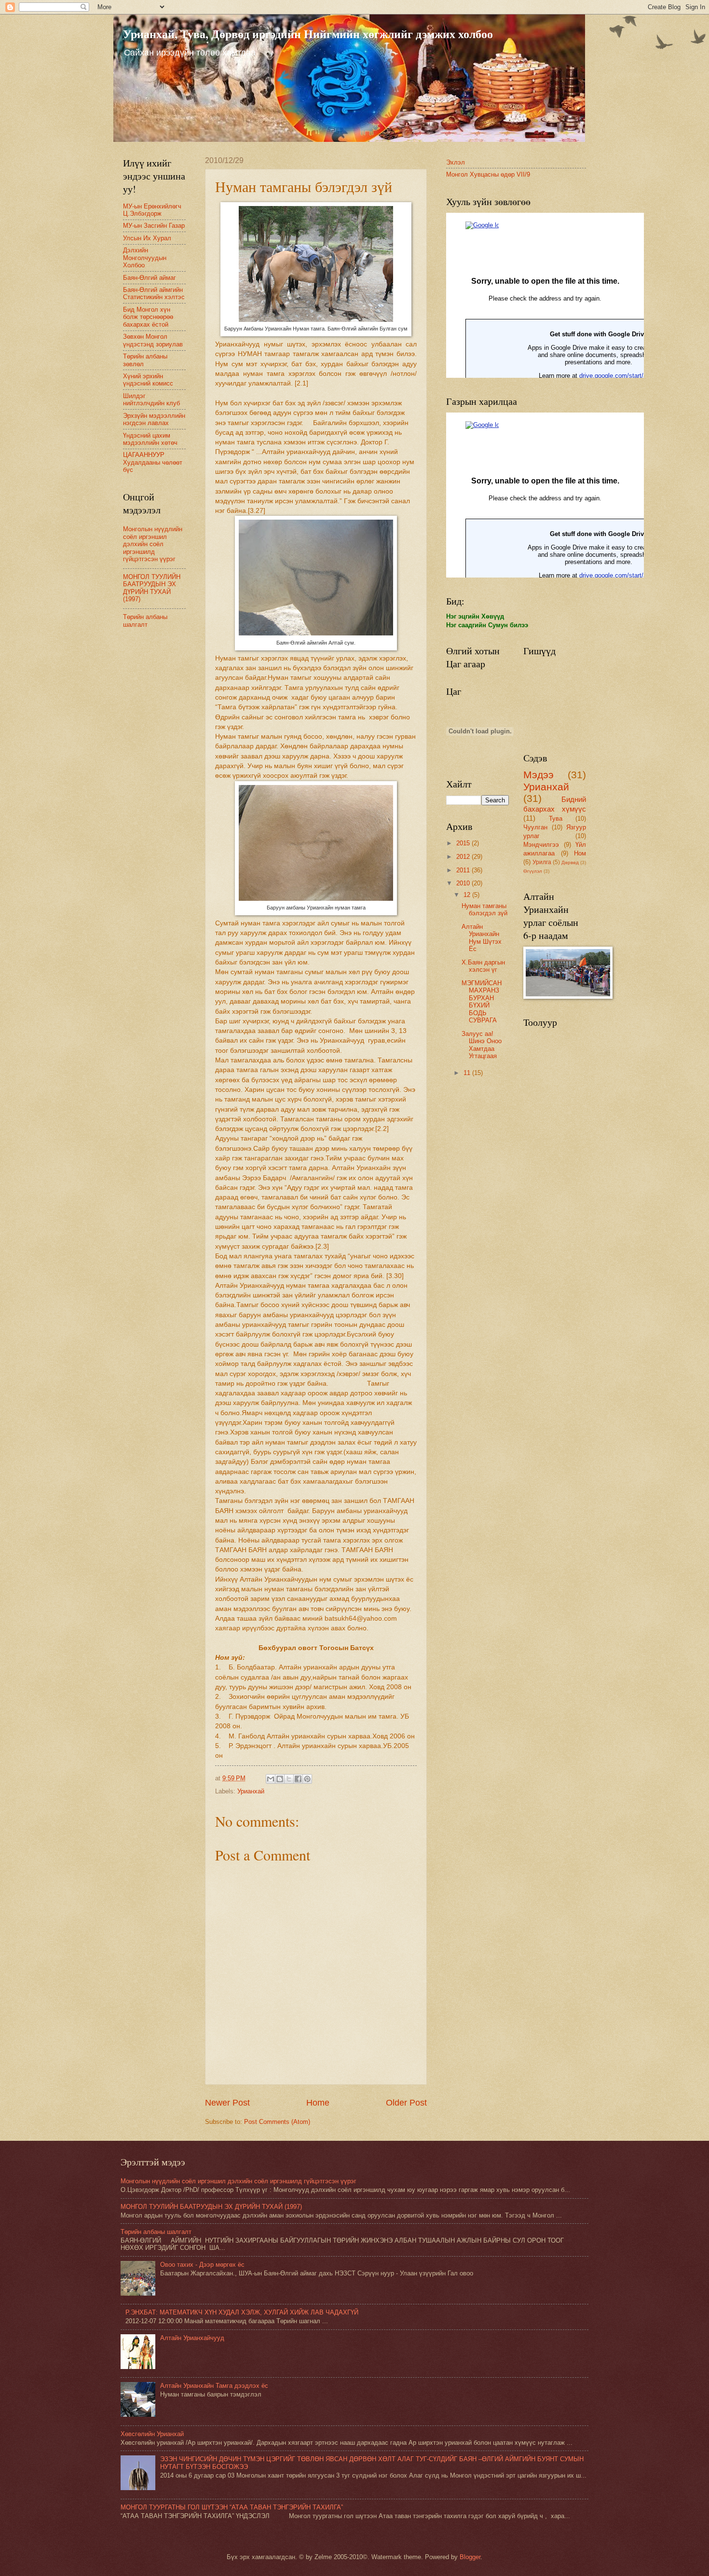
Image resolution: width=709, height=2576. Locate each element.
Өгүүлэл (533, 871)
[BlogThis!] (280, 1779)
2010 (464, 883)
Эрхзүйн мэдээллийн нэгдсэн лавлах (154, 419)
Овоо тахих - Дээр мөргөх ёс (202, 2265)
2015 (464, 843)
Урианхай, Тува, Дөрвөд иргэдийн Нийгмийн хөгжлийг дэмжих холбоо (308, 34)
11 (468, 1073)
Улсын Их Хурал (147, 238)
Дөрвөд (570, 862)
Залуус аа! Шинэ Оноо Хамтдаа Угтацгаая (482, 1045)
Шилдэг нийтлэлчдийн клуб (151, 399)
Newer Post (227, 2103)
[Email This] (271, 1779)
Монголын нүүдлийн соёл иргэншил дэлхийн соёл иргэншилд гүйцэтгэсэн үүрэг (153, 544)
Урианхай (251, 1791)
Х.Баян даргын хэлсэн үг (483, 966)
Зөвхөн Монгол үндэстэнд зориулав (153, 340)
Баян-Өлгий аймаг (150, 278)
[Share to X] (289, 1779)
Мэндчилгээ (541, 845)
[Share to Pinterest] (307, 1779)
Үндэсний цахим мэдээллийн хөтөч (150, 439)
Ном (580, 853)
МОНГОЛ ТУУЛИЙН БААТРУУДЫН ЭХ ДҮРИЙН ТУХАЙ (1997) (152, 588)
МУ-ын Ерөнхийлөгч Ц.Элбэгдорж (152, 210)
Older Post (406, 2103)
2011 (464, 870)
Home (318, 2103)
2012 (464, 857)
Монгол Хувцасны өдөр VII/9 (488, 174)
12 (468, 895)
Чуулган (535, 827)
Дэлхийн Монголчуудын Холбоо (145, 258)
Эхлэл (456, 162)
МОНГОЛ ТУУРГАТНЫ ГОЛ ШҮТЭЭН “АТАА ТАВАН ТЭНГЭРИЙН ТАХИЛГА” (232, 2507)
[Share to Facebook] (298, 1779)
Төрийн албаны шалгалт (145, 620)
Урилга (542, 862)
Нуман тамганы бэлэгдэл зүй (484, 909)
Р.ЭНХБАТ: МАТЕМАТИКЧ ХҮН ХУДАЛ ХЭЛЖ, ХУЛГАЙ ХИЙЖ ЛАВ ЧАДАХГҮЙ (242, 2312)
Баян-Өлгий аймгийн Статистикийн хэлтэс (154, 293)
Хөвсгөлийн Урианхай (152, 2434)
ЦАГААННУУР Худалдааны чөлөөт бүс (153, 462)
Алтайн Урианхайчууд (192, 2338)
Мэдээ (539, 775)
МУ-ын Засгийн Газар (154, 226)
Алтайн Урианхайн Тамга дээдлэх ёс (214, 2386)
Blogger (470, 2557)
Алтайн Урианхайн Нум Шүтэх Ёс (482, 938)
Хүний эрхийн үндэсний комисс (148, 380)
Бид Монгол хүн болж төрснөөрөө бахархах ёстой (148, 317)
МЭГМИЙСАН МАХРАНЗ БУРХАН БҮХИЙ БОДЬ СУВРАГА (482, 1002)
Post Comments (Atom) (277, 2122)
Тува (556, 819)
